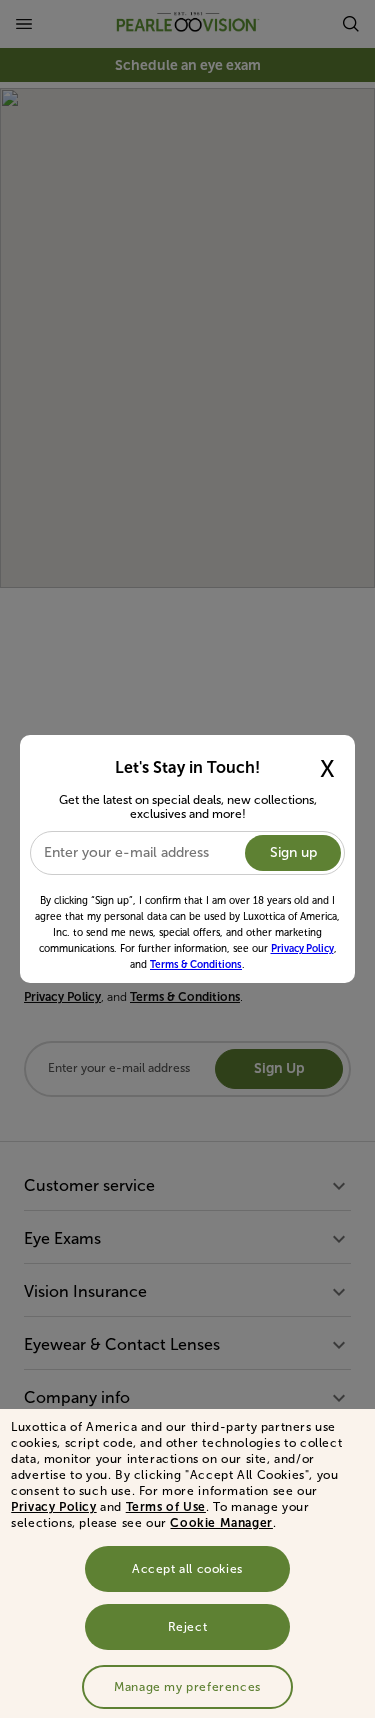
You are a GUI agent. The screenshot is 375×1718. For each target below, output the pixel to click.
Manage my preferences (187, 1687)
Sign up (293, 852)
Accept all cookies (187, 1569)
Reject (188, 1627)
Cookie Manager (221, 1523)
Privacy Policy (53, 1507)
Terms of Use (166, 1507)
